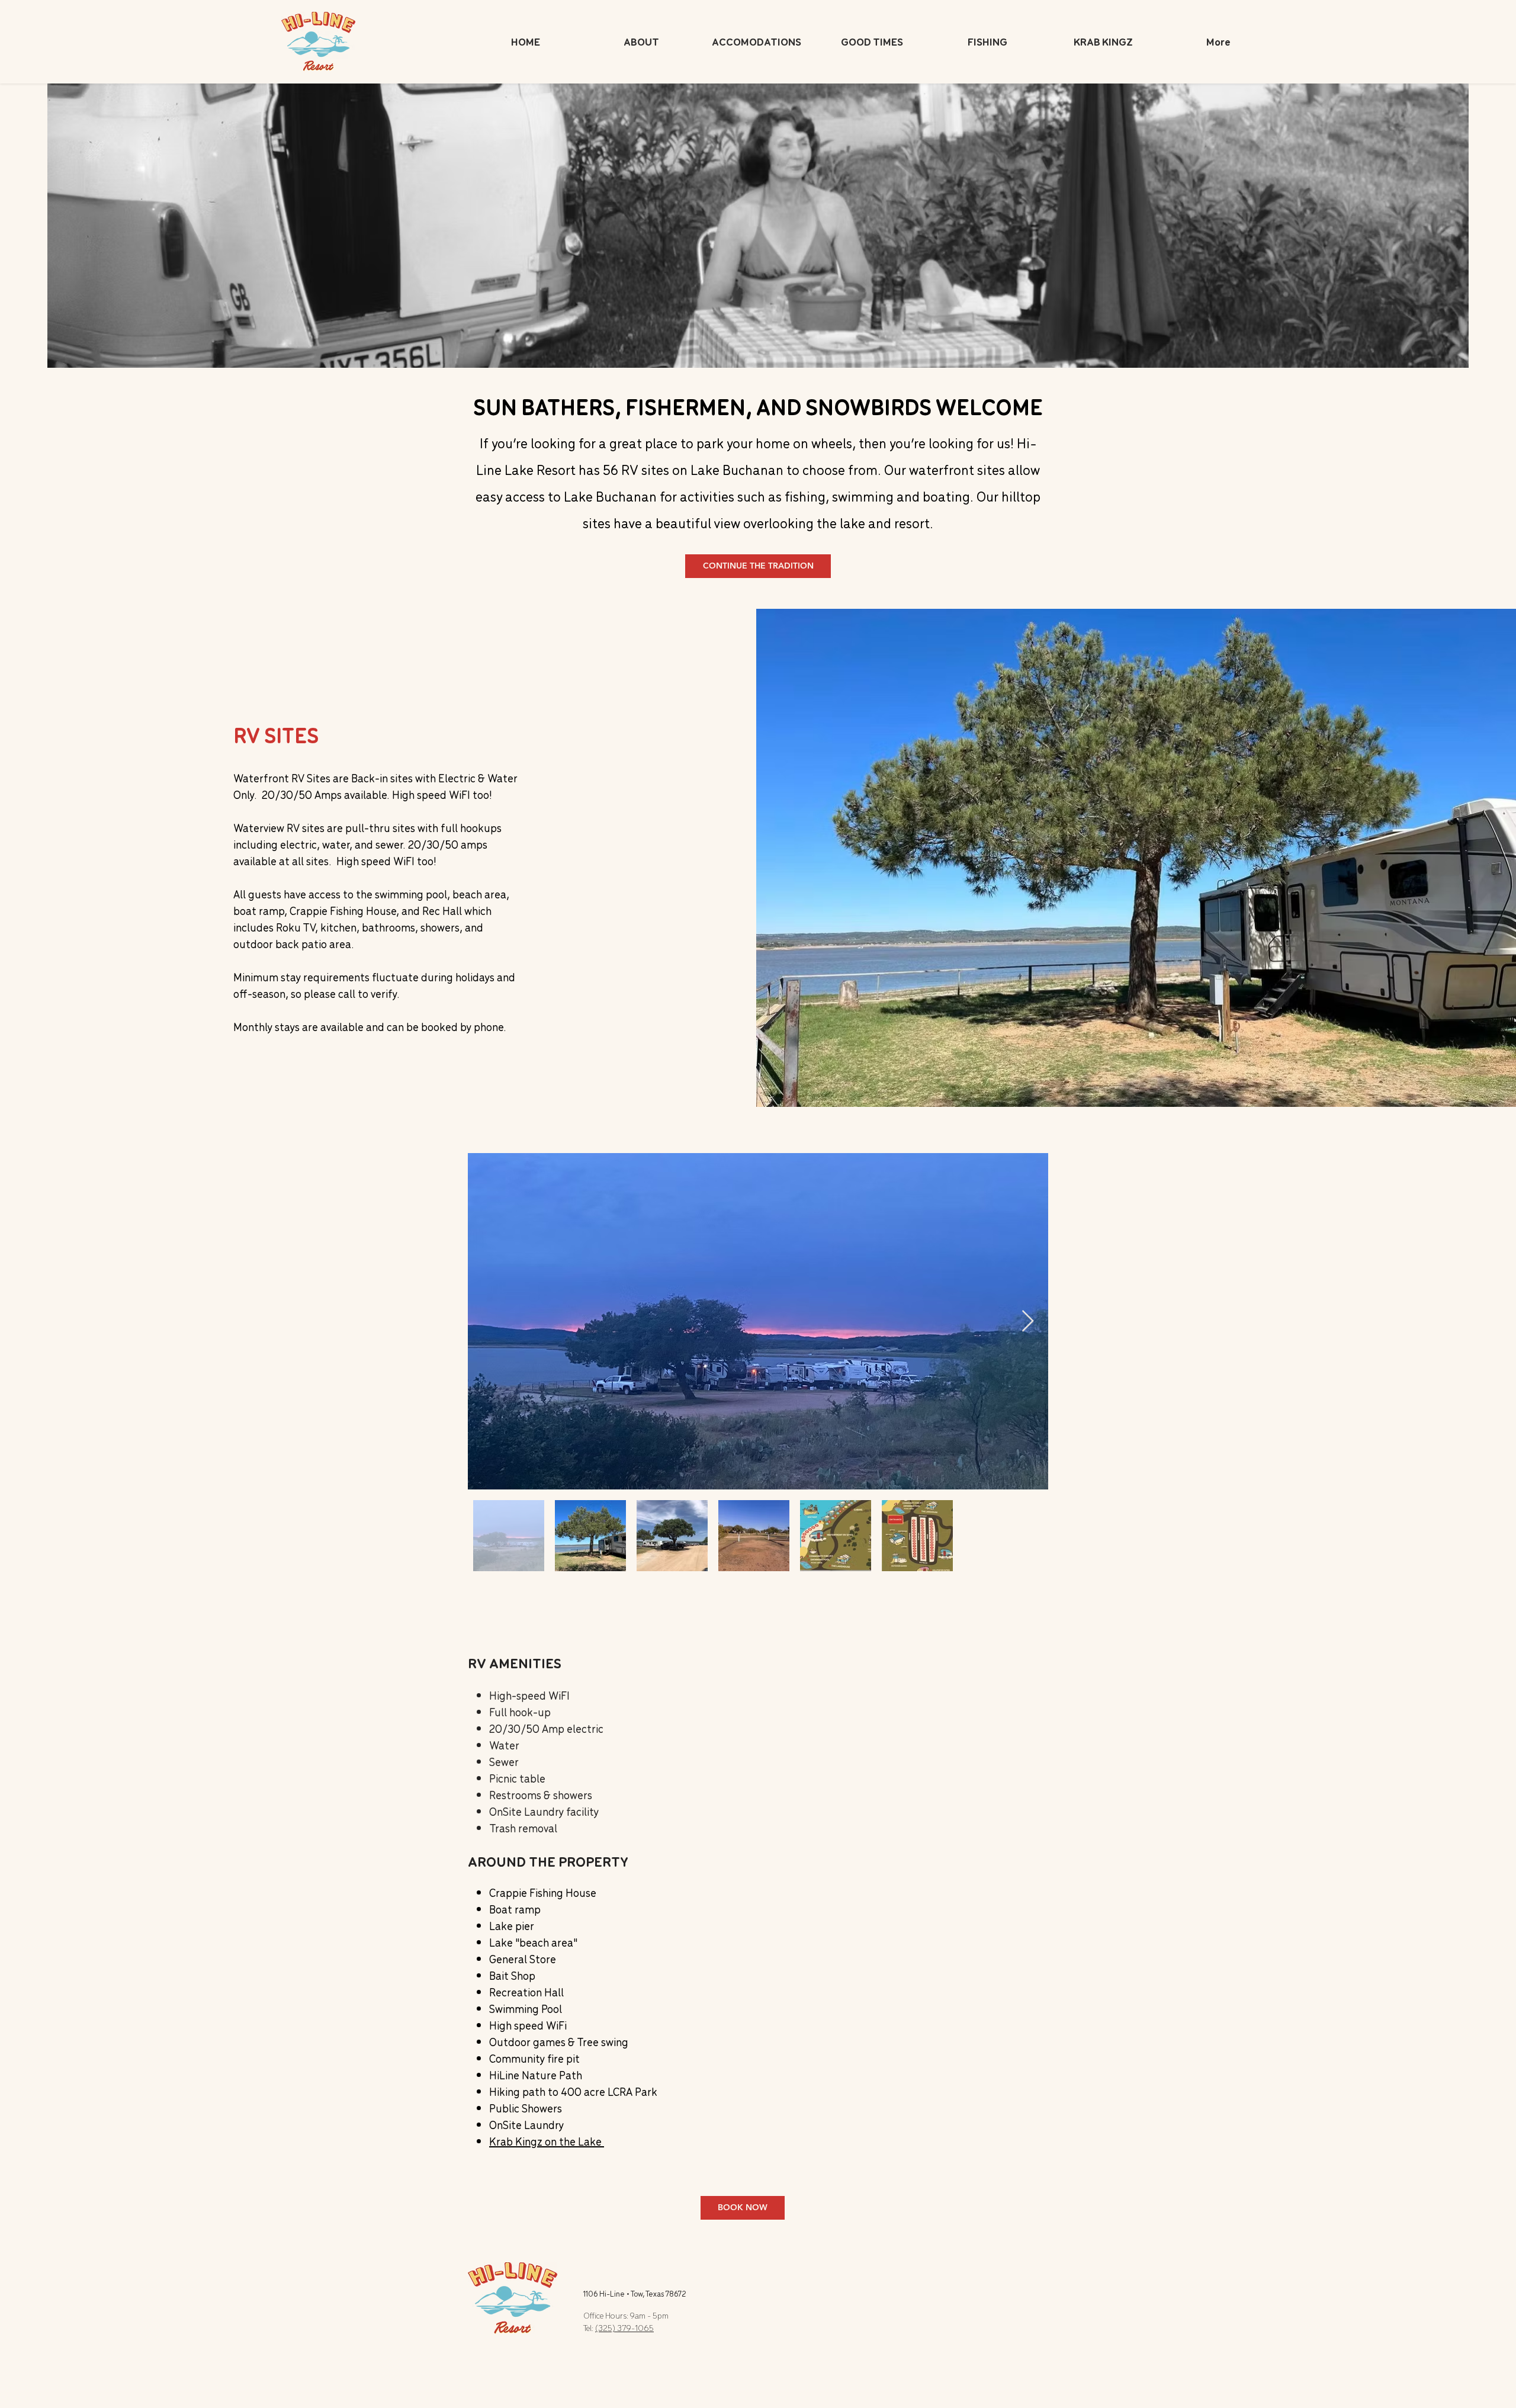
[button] (757, 41)
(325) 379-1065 (624, 2328)
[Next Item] (1028, 1322)
